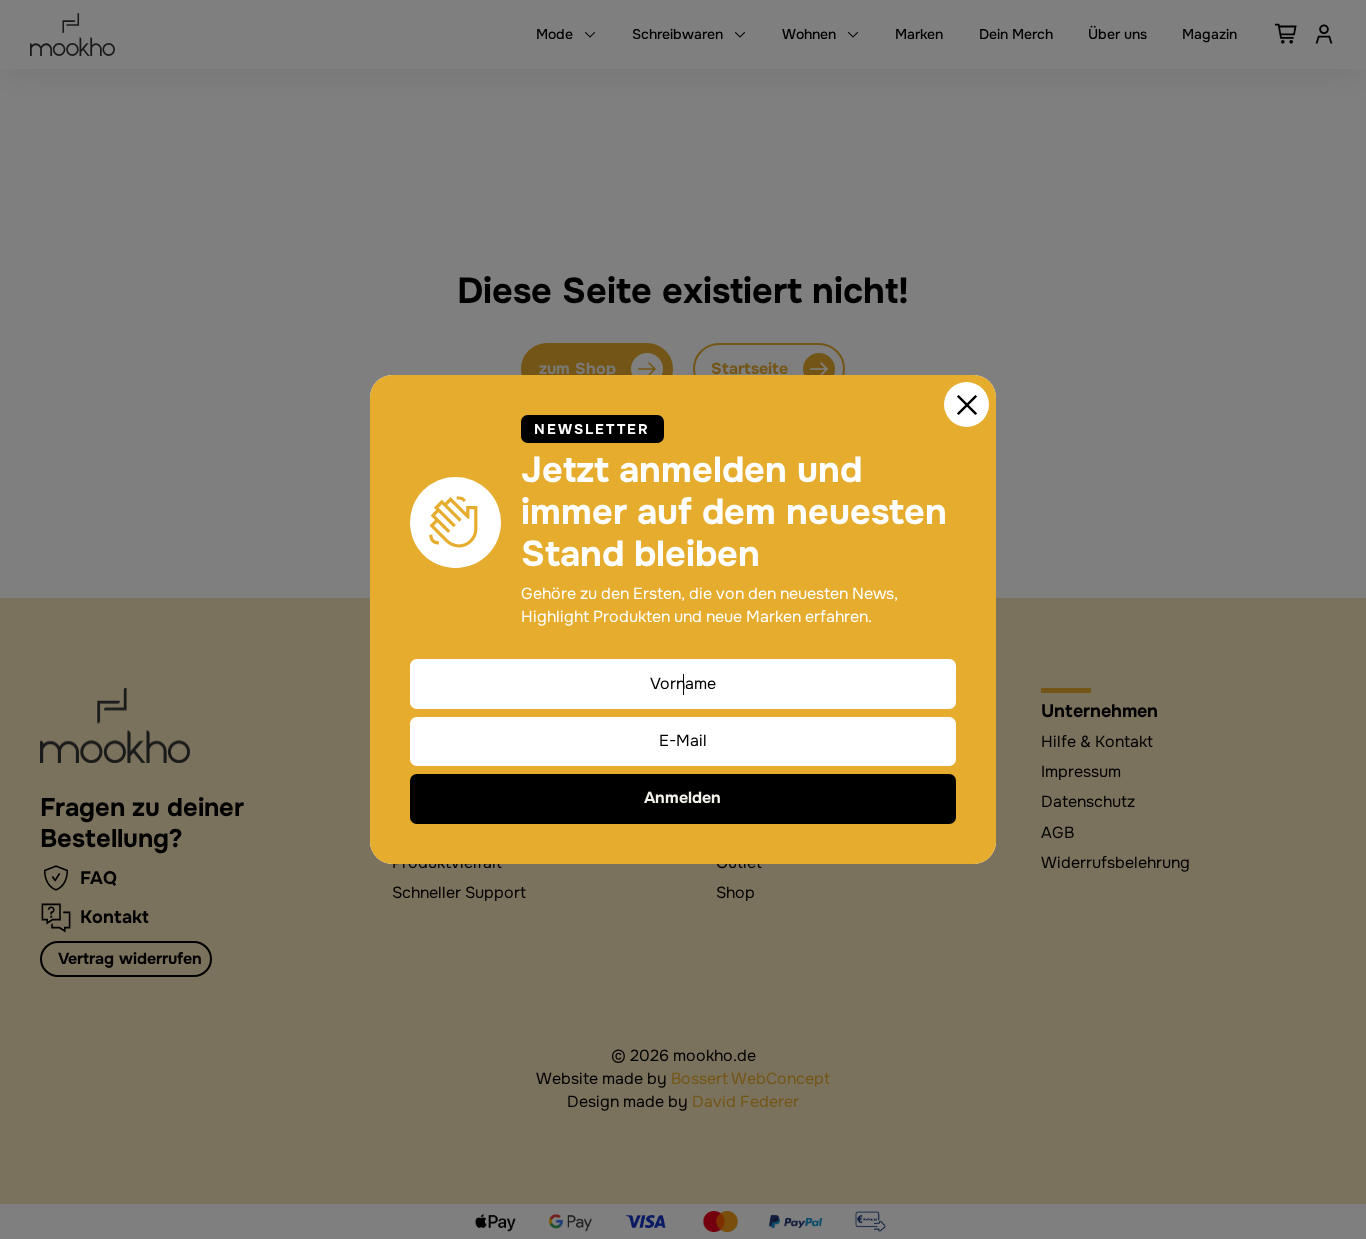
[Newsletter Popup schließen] (967, 405)
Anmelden (682, 797)
